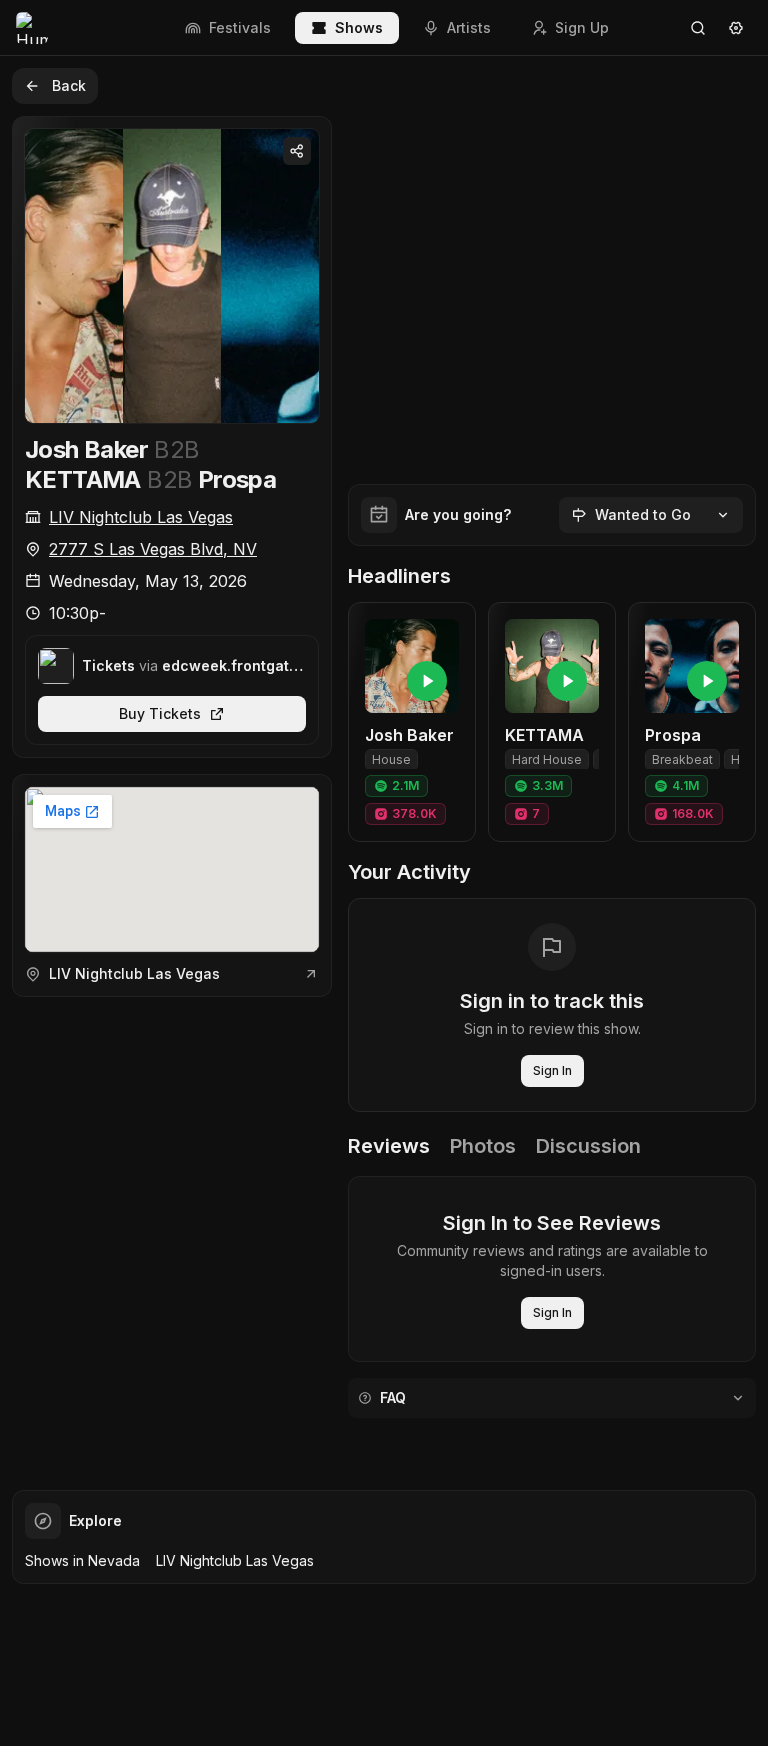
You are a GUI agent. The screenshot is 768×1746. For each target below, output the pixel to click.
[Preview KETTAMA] (567, 681)
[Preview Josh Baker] (427, 681)
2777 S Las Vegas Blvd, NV (153, 549)
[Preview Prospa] (707, 681)
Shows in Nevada (82, 1560)
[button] (412, 722)
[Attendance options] (723, 515)
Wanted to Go (643, 514)
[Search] (698, 28)
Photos (483, 1146)
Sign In (552, 1070)
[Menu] (736, 28)
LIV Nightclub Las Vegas (141, 517)
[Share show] (297, 151)
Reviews (389, 1146)
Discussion (588, 1146)
